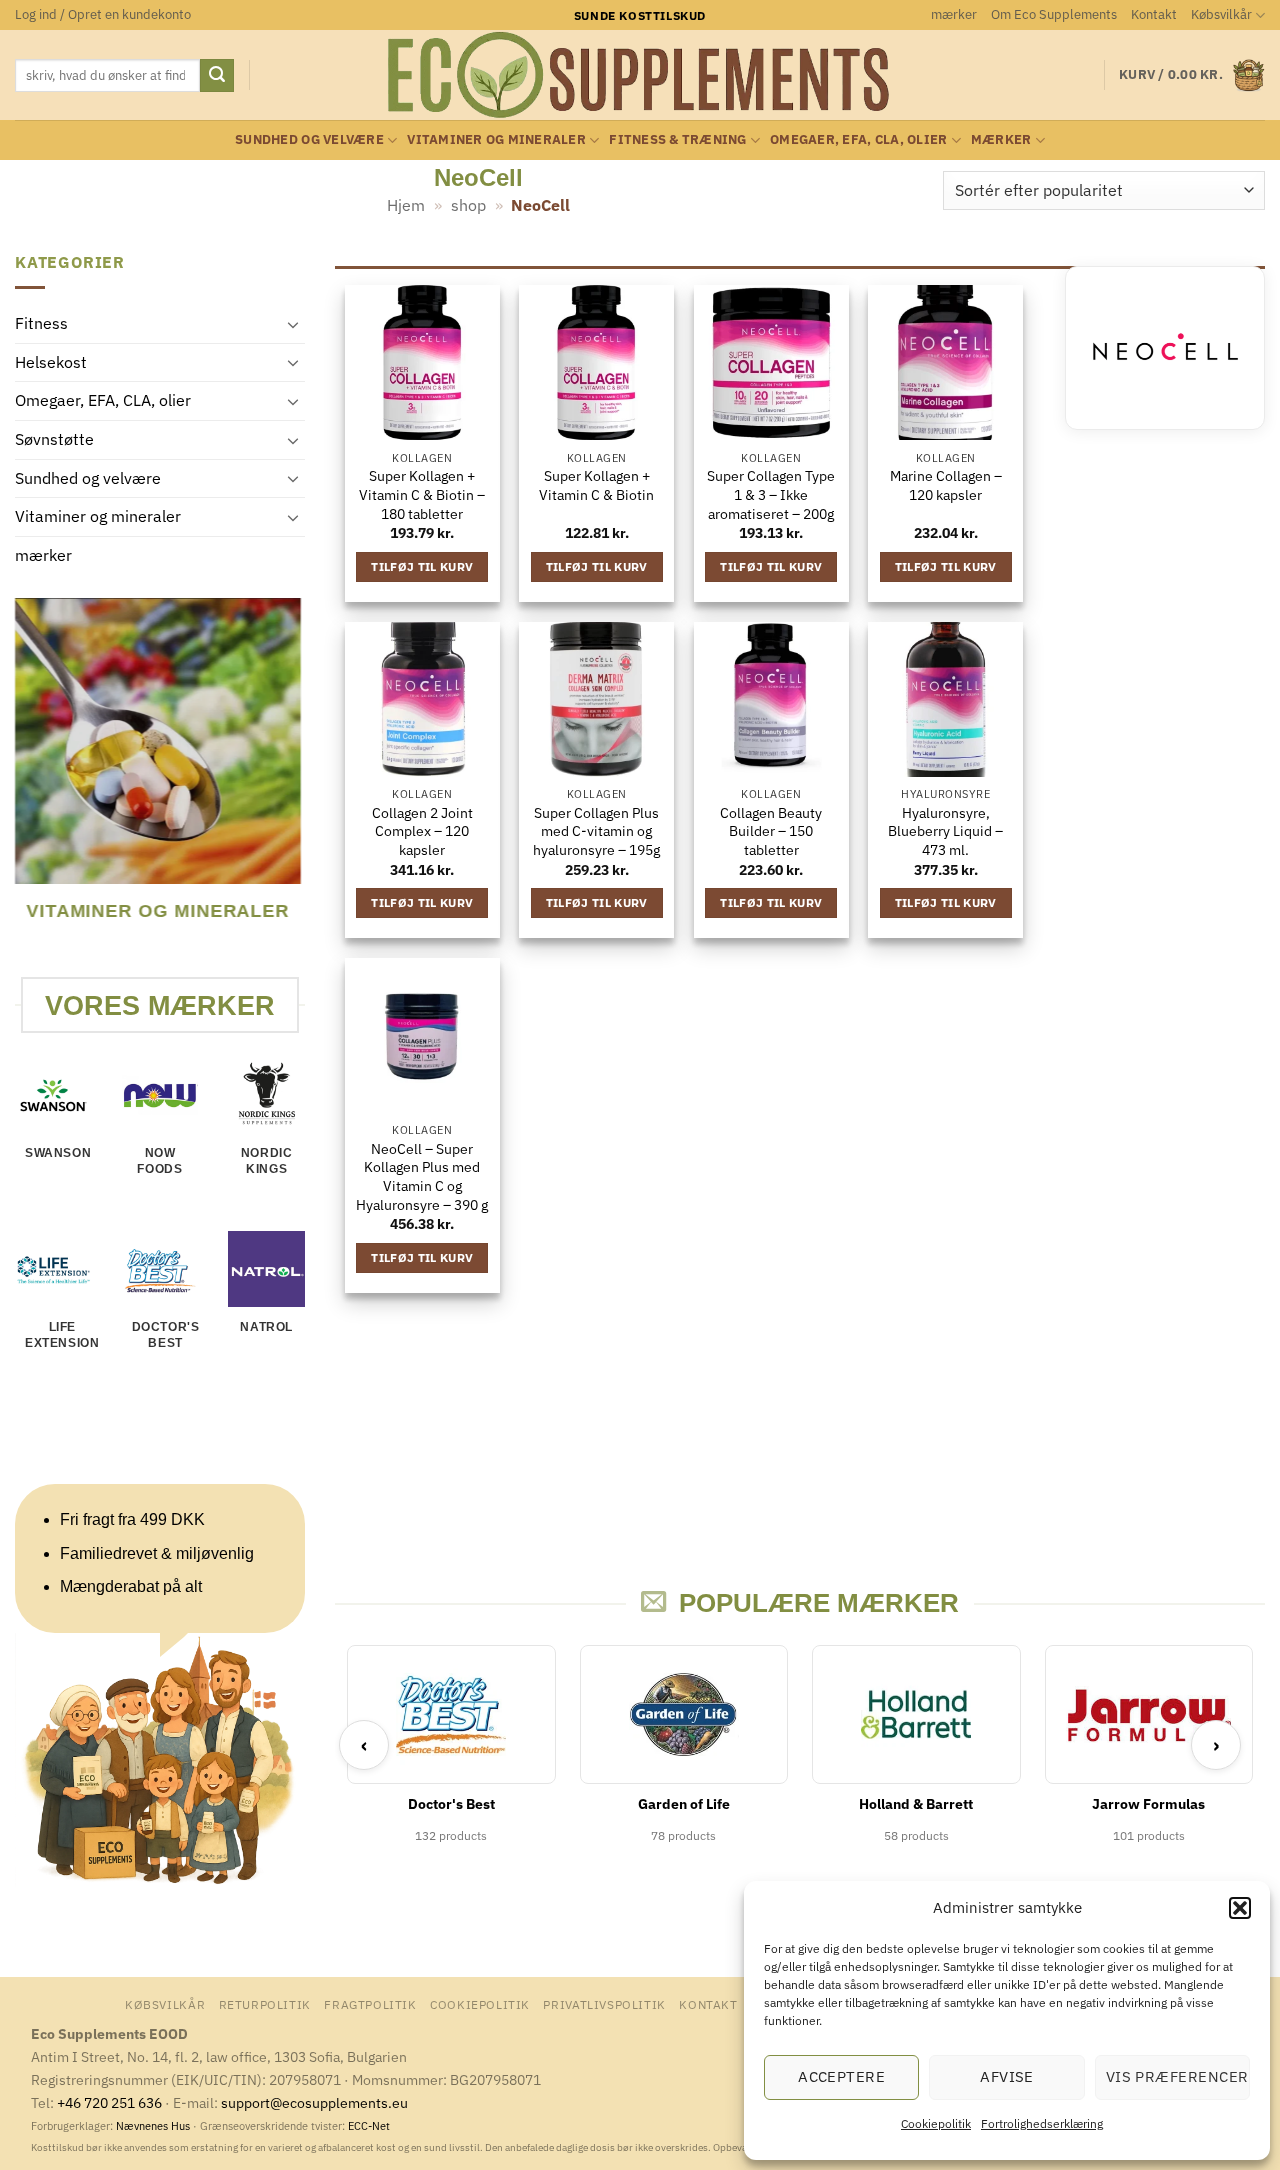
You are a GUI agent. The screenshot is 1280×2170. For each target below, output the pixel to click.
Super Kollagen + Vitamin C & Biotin (596, 485)
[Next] (292, 786)
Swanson (58, 1154)
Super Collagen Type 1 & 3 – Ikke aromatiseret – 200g (771, 494)
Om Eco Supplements (1054, 14)
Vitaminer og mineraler (496, 139)
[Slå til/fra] (293, 324)
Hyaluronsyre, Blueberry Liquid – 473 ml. (945, 831)
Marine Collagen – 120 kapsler (946, 485)
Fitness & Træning (677, 139)
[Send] (217, 76)
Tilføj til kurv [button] (422, 566)
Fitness (41, 324)
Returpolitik (265, 2004)
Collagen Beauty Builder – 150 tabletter (771, 831)
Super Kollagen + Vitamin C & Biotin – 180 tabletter (422, 494)
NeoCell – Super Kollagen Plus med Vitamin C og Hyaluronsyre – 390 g (422, 1177)
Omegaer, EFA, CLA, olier (858, 139)
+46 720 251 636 (109, 2102)
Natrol (266, 1327)
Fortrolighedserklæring (1042, 2123)
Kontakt (1154, 14)
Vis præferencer (1177, 2076)
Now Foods (159, 1162)
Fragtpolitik (370, 2004)
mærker (954, 14)
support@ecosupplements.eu (314, 2102)
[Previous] (24, 786)
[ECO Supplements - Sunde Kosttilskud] (640, 75)
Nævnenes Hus (154, 2126)
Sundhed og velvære (309, 139)
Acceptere (841, 2076)
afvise (1007, 2076)
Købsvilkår (1221, 14)
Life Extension (62, 1335)
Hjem (406, 205)
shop (468, 205)
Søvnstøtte (54, 439)
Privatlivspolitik (604, 2004)
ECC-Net (369, 2126)
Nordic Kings (267, 1162)
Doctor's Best (166, 1335)
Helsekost (51, 362)
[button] (1240, 1908)
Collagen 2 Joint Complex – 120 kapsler (422, 831)
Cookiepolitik (936, 2123)
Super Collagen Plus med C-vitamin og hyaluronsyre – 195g (596, 831)
